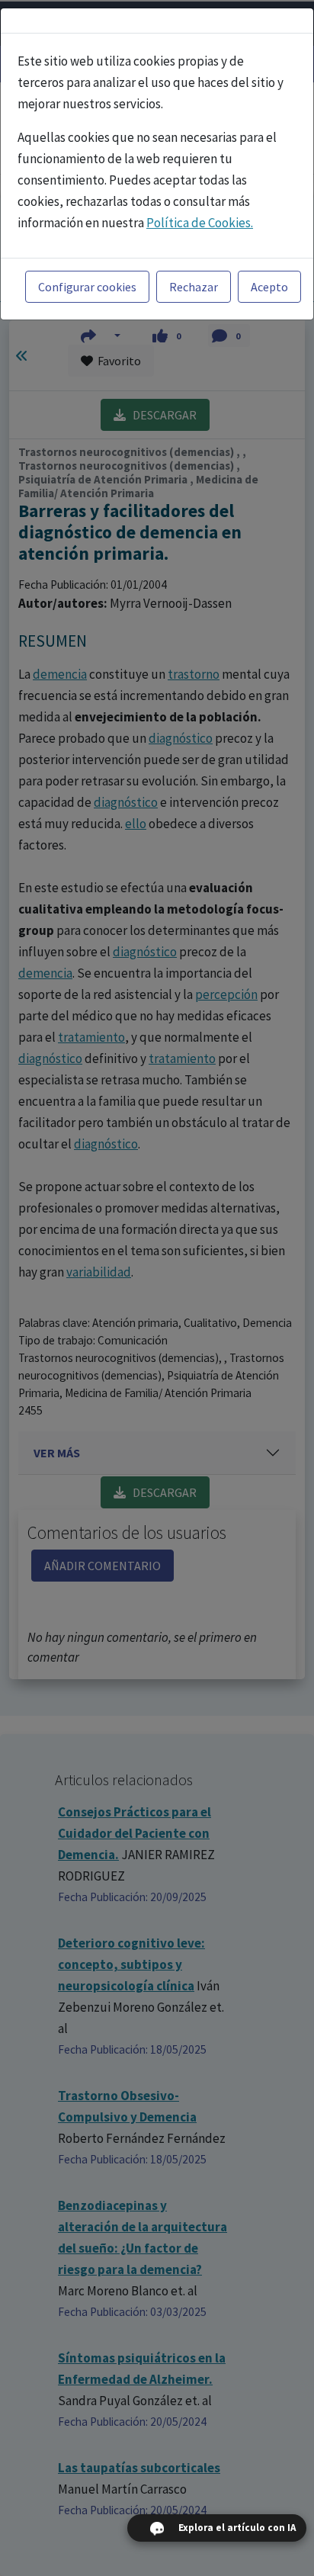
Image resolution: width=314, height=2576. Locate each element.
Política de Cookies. (200, 223)
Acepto (269, 287)
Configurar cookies (87, 287)
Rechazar (194, 287)
